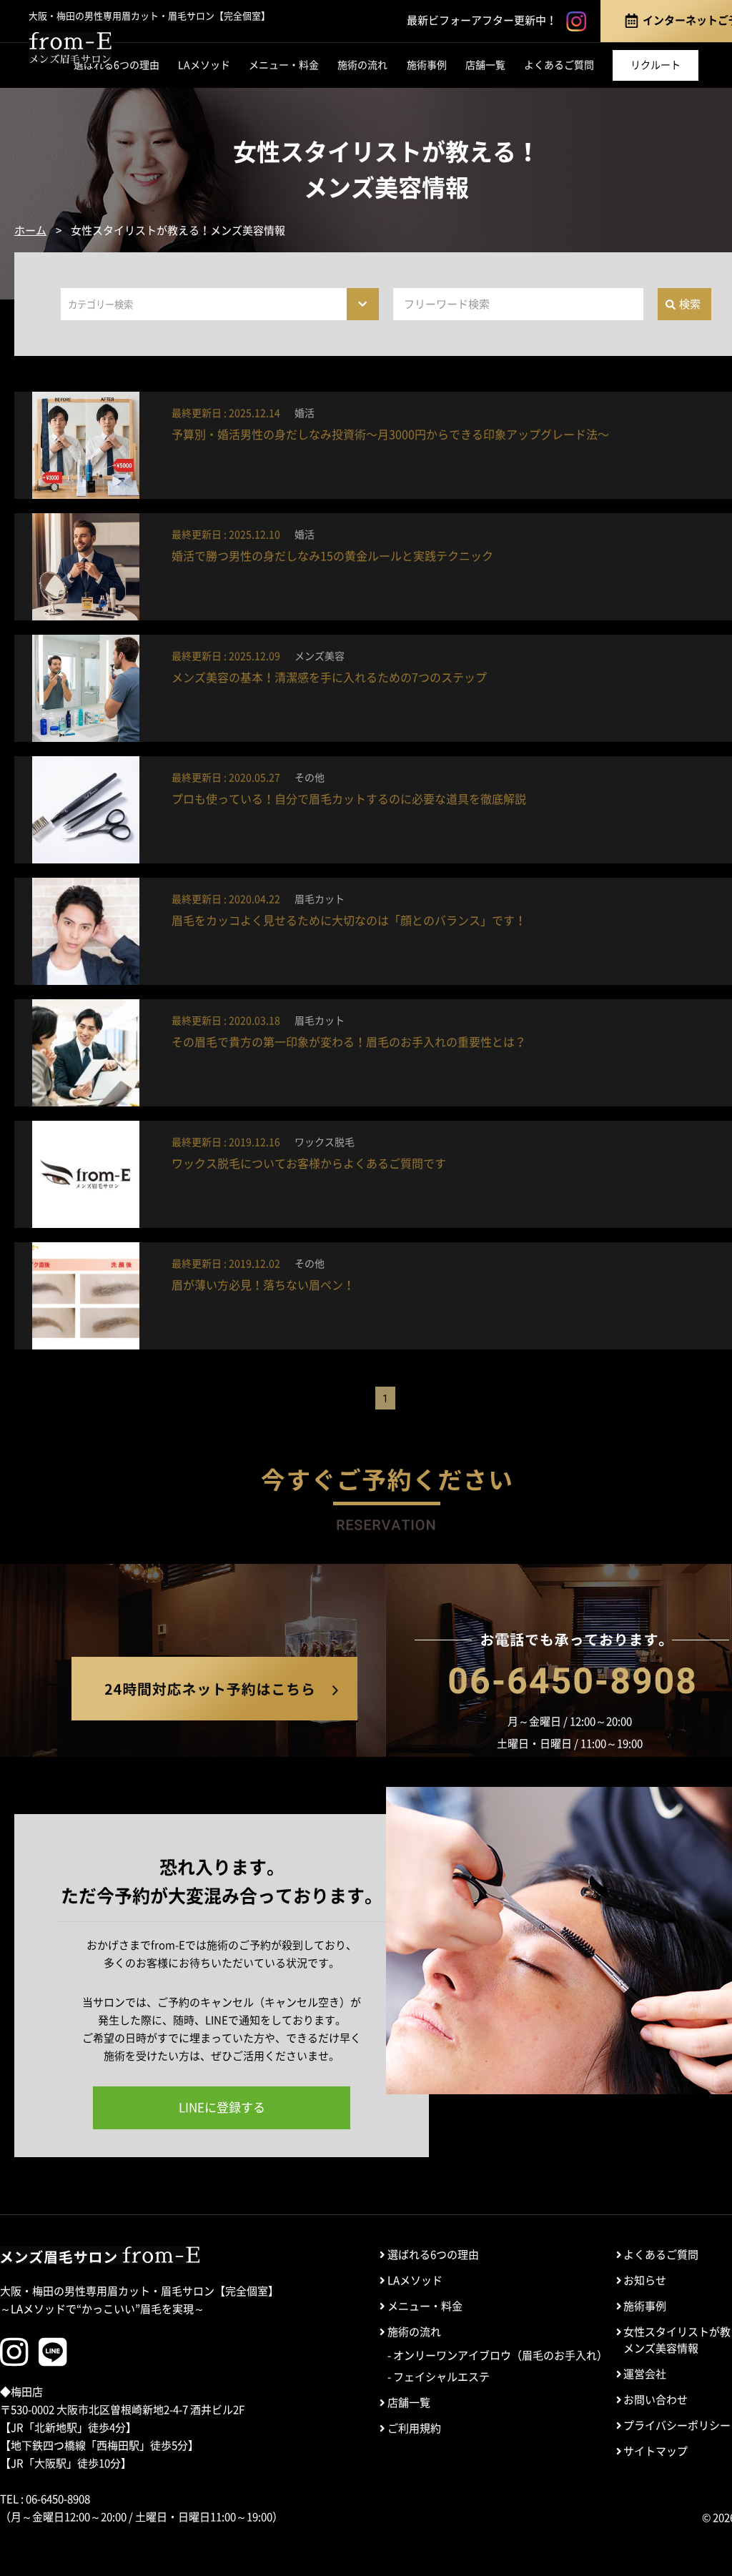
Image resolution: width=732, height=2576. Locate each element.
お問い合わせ (656, 2400)
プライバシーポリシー (677, 2426)
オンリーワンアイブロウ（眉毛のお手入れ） (500, 2355)
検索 (690, 304)
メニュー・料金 (284, 65)
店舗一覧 (485, 65)
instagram (576, 21)
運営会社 (645, 2374)
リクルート (656, 65)
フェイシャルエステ (441, 2377)
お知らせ (645, 2280)
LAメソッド (204, 65)
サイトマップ (656, 2451)
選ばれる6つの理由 (117, 65)
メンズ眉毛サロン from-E (100, 2255)
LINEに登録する (222, 2107)
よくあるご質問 (559, 65)
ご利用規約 (414, 2428)
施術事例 (427, 65)
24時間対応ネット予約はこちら (214, 1689)
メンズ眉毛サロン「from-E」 (70, 48)
